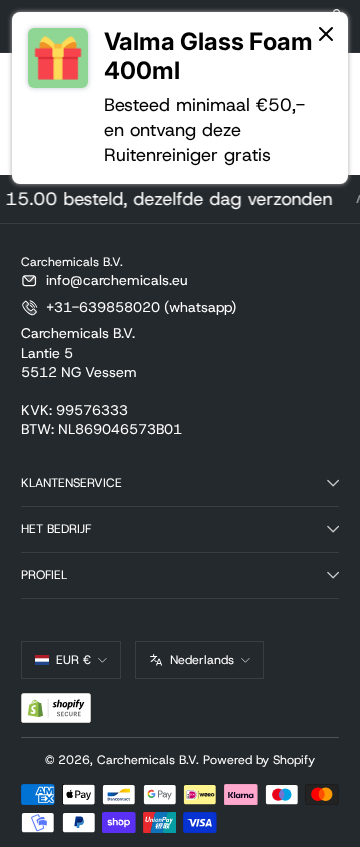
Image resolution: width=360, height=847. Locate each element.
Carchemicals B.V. (148, 760)
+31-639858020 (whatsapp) (141, 307)
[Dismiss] (326, 35)
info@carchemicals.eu (117, 280)
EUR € (73, 660)
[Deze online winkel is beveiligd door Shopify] (56, 708)
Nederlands (202, 660)
